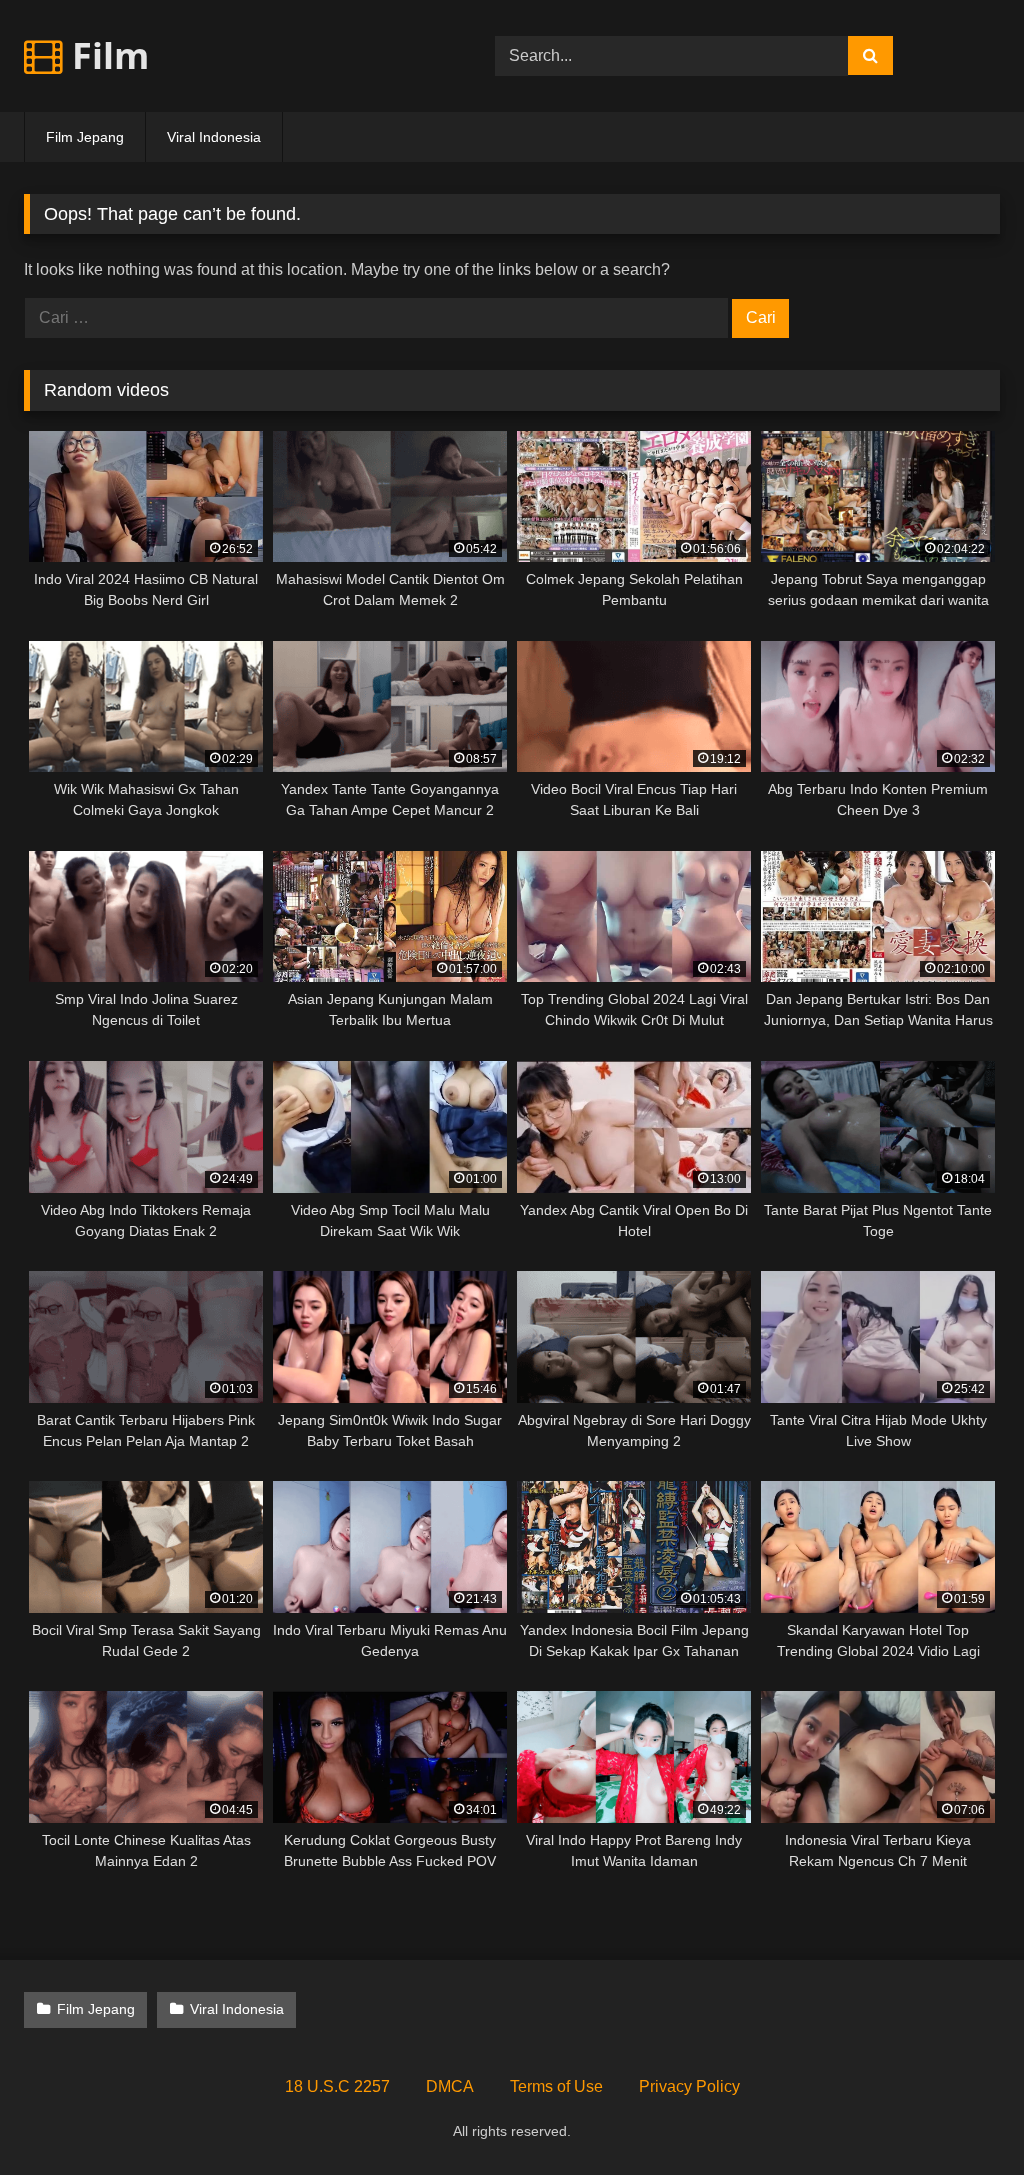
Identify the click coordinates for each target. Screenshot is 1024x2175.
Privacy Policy (689, 2086)
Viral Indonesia (214, 137)
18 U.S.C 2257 (337, 2086)
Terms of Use (556, 2086)
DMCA (450, 2086)
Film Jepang (85, 137)
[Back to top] (962, 2115)
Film (106, 55)
